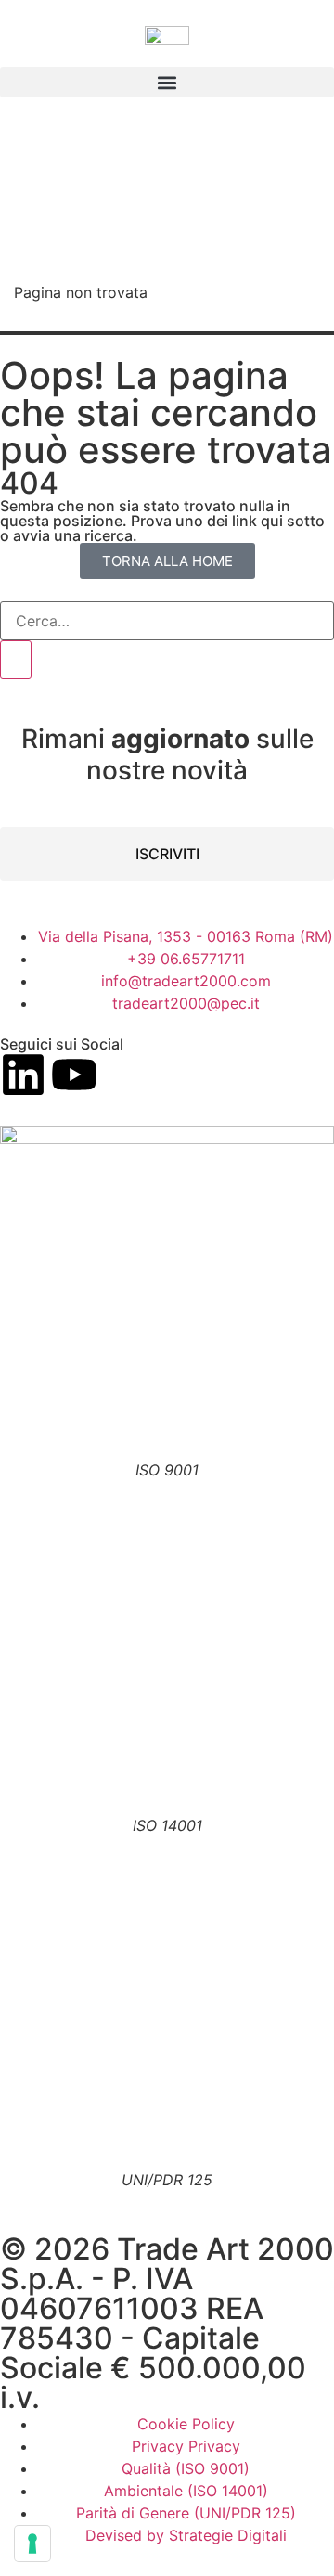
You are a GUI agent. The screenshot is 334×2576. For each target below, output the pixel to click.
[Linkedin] (23, 1075)
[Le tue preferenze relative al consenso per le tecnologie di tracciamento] (32, 2544)
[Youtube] (74, 1075)
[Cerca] (16, 660)
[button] (167, 82)
